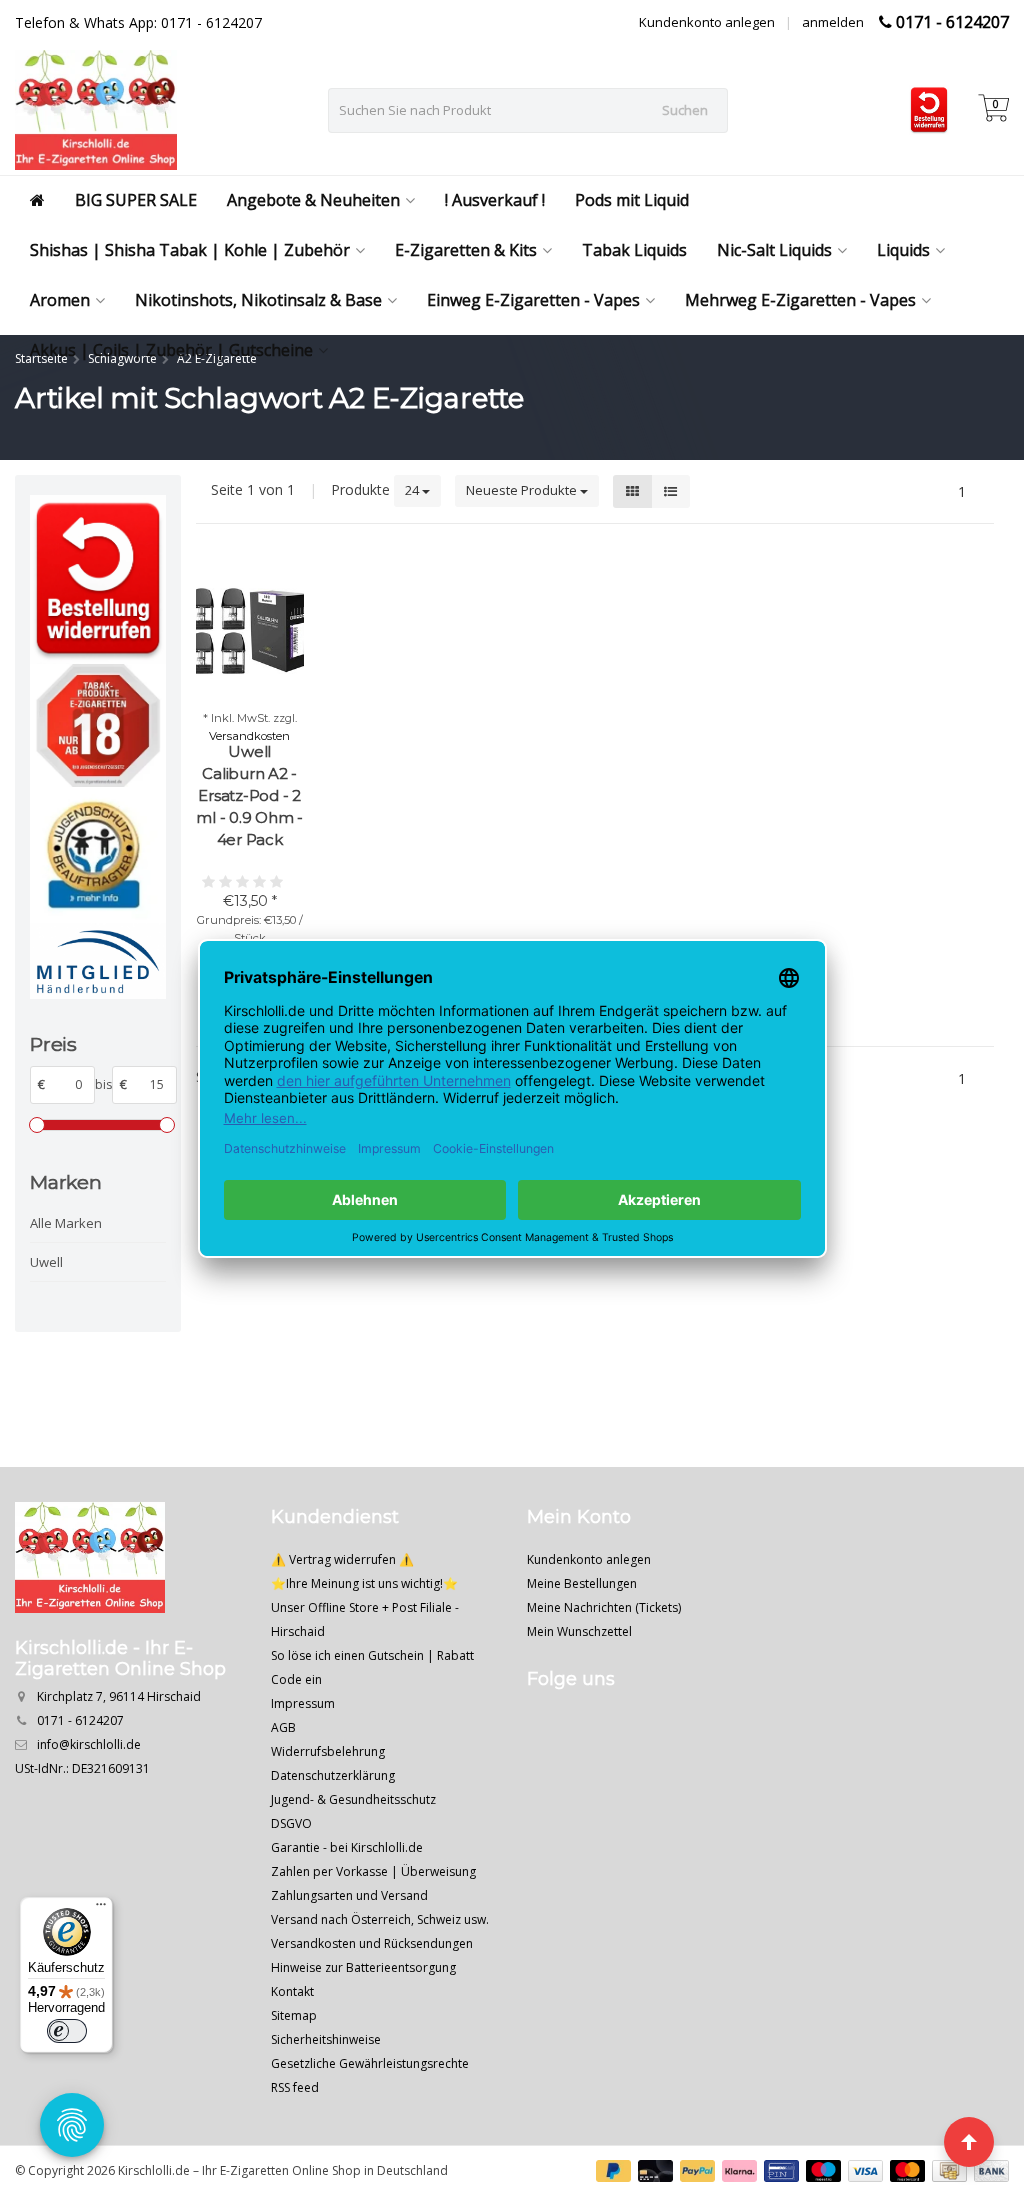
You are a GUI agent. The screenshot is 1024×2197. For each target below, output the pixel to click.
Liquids (903, 250)
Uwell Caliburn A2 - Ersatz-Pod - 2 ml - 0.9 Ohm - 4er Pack (249, 795)
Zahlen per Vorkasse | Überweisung (373, 1871)
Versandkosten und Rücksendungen (372, 1943)
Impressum (303, 1703)
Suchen (685, 110)
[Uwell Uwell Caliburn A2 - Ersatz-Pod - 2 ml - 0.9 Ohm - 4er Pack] (250, 631)
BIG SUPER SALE (136, 200)
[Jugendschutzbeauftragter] (98, 855)
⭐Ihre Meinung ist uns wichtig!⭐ (364, 1583)
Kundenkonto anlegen (707, 22)
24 (413, 490)
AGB (283, 1727)
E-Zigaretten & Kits (466, 250)
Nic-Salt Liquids (774, 250)
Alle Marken (66, 1223)
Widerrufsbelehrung (328, 1751)
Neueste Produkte (523, 490)
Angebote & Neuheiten (313, 200)
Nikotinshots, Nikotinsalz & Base (258, 300)
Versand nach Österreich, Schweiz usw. (380, 1919)
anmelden (833, 22)
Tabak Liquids (634, 250)
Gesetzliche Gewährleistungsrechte (370, 2063)
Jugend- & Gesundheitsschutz (353, 1799)
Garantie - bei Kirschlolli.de (347, 1847)
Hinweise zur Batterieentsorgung (363, 1967)
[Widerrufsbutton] (98, 580)
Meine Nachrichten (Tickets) (604, 1607)
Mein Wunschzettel (579, 1631)
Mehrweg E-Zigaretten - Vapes (800, 300)
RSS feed (295, 2087)
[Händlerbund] (98, 961)
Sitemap (294, 2015)
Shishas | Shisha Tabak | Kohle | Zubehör (190, 250)
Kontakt (292, 1991)
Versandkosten (249, 736)
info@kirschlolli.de (89, 1744)
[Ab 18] (98, 725)
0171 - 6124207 (952, 22)
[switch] (67, 2031)
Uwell (46, 1262)
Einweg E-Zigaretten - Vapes (533, 300)
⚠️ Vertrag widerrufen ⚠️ (342, 1559)
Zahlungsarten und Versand (349, 1895)
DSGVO (291, 1823)
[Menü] (101, 1909)
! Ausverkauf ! (495, 200)
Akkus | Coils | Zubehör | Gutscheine (171, 350)
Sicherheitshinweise (326, 2039)
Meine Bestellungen (582, 1583)
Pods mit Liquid (632, 200)
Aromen (60, 300)
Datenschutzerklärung (333, 1775)
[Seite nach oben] (969, 2142)
